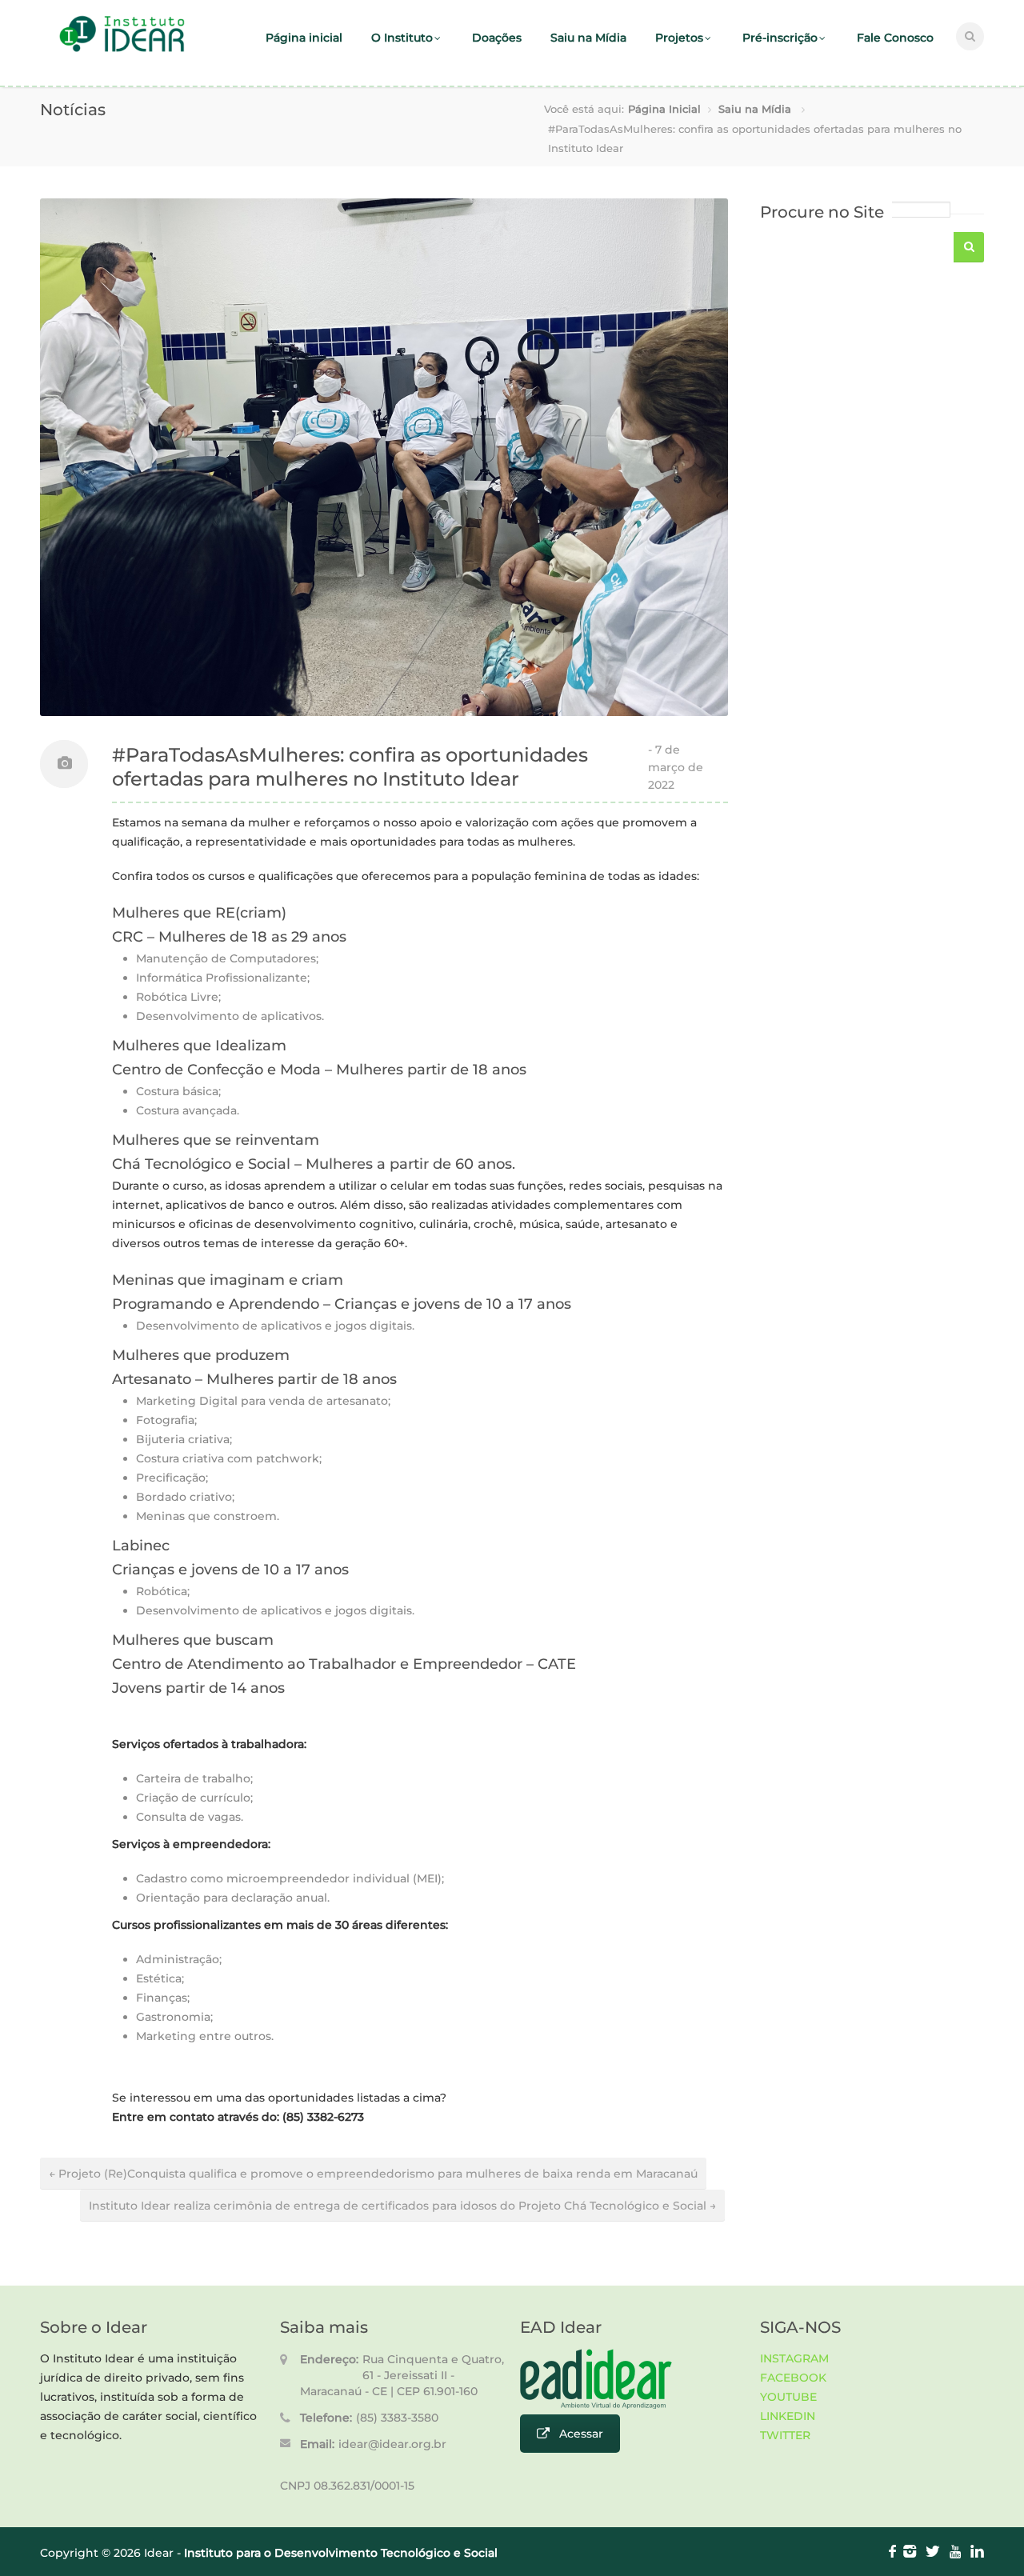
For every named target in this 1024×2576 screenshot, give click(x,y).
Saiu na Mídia (588, 38)
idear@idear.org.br (392, 2444)
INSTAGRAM (794, 2358)
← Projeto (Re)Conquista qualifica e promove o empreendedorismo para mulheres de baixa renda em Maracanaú (373, 2174)
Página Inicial (664, 109)
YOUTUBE (788, 2397)
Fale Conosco (895, 38)
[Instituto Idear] (122, 50)
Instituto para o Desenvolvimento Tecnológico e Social (341, 2553)
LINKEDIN (788, 2416)
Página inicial (304, 38)
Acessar (581, 2434)
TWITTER (785, 2435)
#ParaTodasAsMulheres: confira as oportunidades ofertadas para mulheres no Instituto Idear (350, 767)
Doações (497, 38)
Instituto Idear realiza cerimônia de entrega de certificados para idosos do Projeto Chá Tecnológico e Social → (402, 2206)
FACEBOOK (793, 2378)
